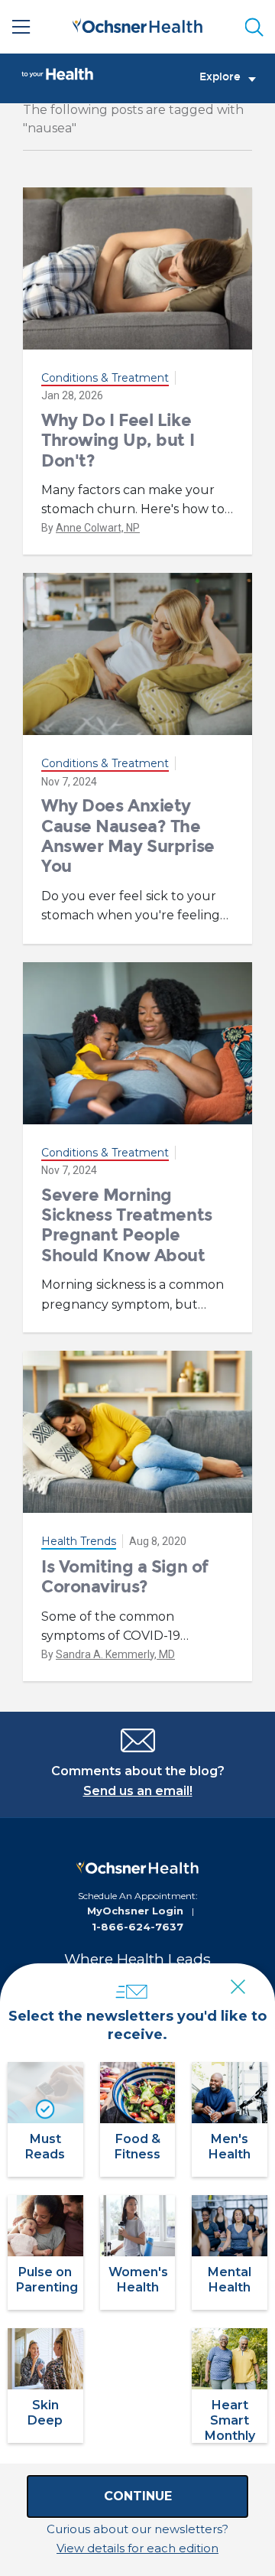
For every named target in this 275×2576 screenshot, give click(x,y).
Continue (138, 2496)
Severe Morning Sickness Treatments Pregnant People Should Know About (127, 1225)
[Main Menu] (21, 27)
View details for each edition (137, 2548)
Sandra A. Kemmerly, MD (115, 1654)
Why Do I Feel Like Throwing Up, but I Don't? (118, 441)
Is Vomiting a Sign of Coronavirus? (125, 1577)
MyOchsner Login (135, 1911)
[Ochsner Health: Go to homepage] (137, 24)
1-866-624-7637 (137, 1927)
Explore (220, 77)
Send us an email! (138, 1791)
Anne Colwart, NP (98, 528)
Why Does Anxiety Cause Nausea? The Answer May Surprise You (128, 836)
